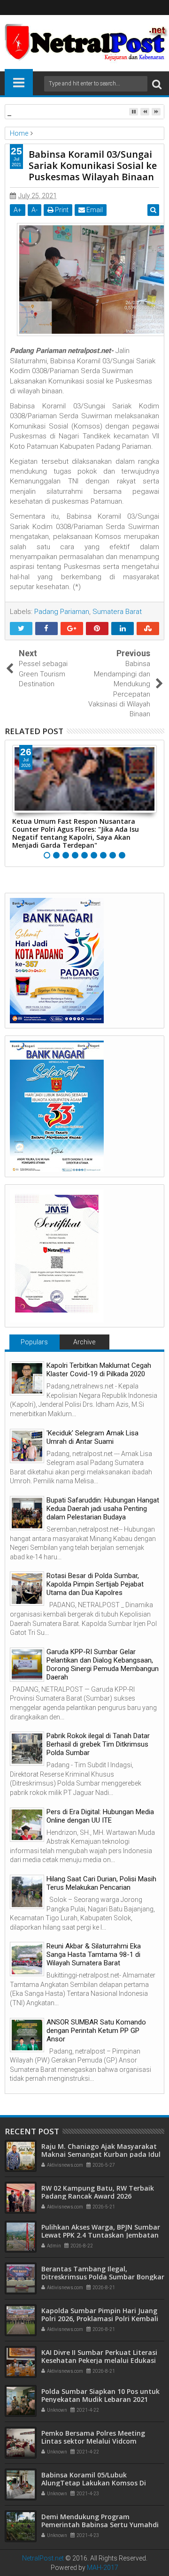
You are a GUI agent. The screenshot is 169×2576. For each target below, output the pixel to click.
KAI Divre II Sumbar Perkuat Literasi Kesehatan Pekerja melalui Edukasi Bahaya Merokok (99, 2360)
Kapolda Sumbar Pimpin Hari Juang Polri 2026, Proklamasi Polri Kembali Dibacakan (100, 2319)
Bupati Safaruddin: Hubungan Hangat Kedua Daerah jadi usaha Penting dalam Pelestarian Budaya (103, 1509)
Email (94, 210)
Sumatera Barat (117, 612)
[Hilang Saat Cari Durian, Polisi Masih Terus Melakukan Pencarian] (27, 1892)
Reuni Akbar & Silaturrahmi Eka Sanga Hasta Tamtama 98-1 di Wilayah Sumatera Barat (94, 1955)
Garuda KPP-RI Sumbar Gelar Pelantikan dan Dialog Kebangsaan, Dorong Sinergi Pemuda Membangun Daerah (103, 1664)
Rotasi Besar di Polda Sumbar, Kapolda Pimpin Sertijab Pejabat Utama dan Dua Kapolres (95, 1584)
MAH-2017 (103, 2568)
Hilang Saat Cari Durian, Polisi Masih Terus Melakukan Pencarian (101, 1883)
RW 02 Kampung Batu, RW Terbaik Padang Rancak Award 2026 (98, 2192)
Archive (84, 1342)
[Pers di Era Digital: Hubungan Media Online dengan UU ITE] (27, 1825)
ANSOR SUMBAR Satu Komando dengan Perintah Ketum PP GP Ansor (96, 2031)
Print (61, 210)
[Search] (157, 84)
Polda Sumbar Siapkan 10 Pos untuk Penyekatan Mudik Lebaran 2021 (100, 2395)
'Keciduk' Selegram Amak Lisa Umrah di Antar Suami (92, 1437)
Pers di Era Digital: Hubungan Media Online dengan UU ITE (100, 1816)
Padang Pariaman (62, 612)
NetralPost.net (43, 2558)
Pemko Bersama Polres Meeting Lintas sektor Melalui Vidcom (93, 2437)
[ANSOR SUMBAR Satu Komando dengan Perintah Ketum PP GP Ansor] (27, 2035)
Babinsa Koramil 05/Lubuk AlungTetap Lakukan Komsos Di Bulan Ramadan (94, 2483)
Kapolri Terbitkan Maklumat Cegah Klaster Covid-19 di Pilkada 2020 (99, 1370)
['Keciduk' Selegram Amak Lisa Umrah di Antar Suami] (27, 1446)
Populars (34, 1342)
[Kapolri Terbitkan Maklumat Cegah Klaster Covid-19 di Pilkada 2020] (27, 1378)
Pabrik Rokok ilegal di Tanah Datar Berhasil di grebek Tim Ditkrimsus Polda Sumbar (98, 1744)
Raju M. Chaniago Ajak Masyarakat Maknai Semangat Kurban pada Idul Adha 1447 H (101, 2154)
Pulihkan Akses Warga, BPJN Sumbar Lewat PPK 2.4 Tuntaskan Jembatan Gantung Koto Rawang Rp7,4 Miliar (101, 2235)
